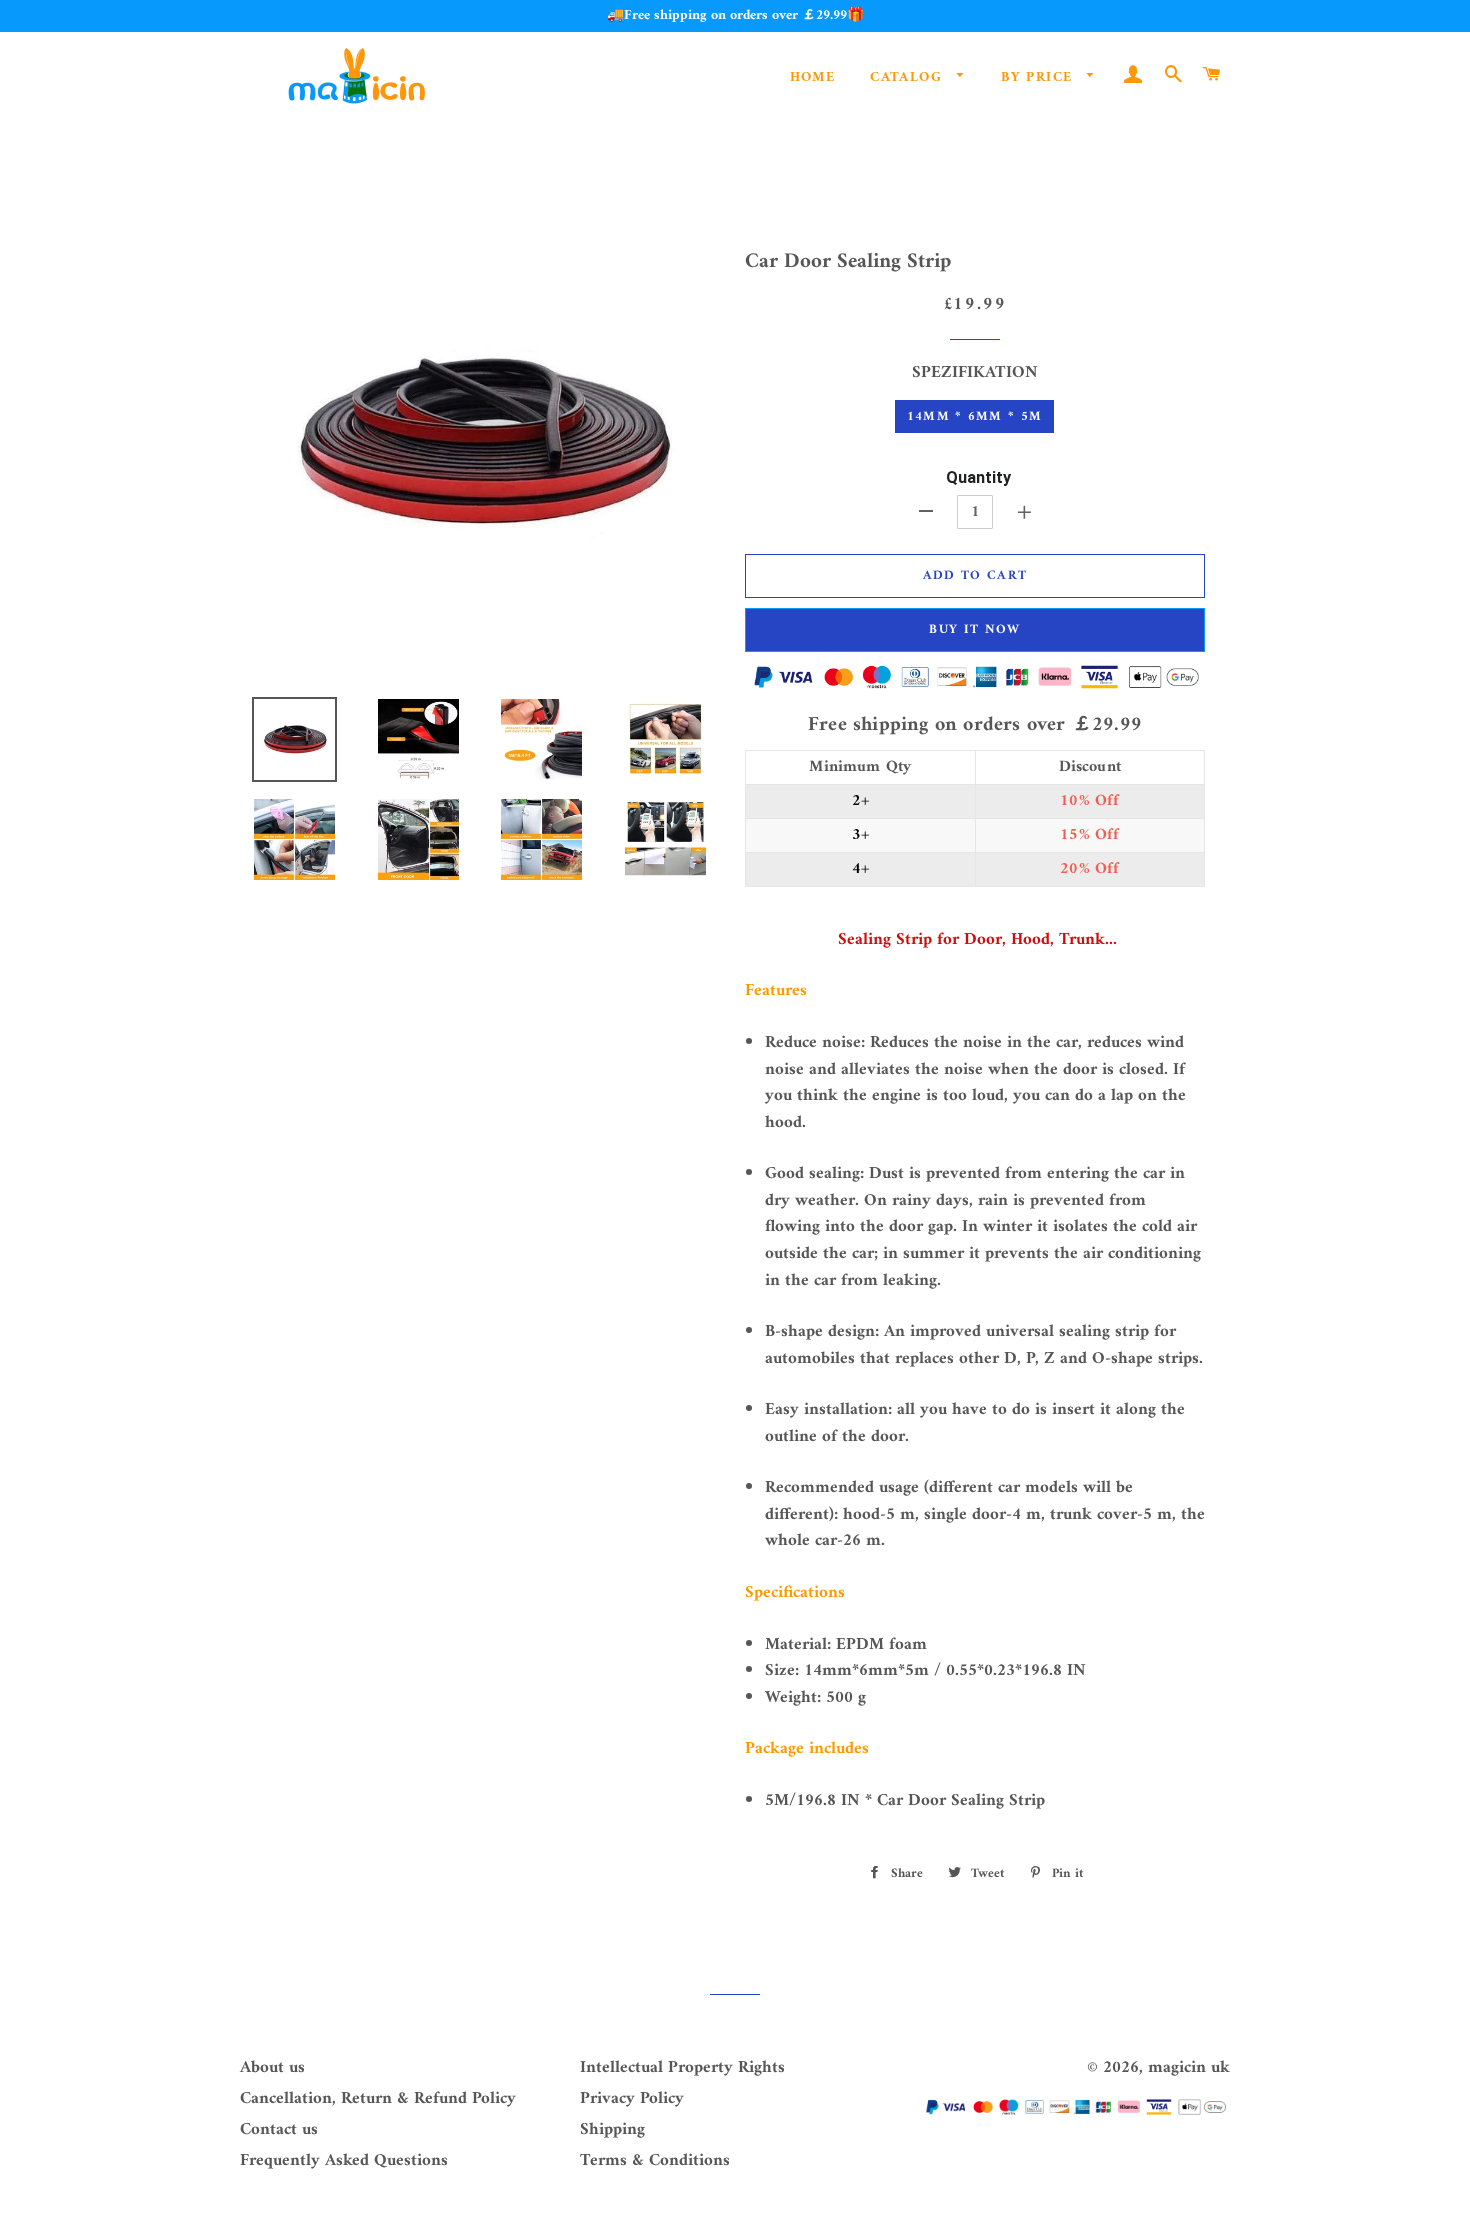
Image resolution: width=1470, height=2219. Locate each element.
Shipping (612, 2130)
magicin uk (1189, 2068)
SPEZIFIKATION (975, 373)
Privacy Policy (632, 2099)
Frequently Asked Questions (344, 2161)
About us (272, 2068)
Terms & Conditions (655, 2161)
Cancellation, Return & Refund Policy (378, 2099)
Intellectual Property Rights (682, 2068)
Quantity (978, 477)
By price (1039, 77)
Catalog (908, 77)
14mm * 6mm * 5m (975, 416)
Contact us (279, 2130)
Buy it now (974, 629)
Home (813, 77)
